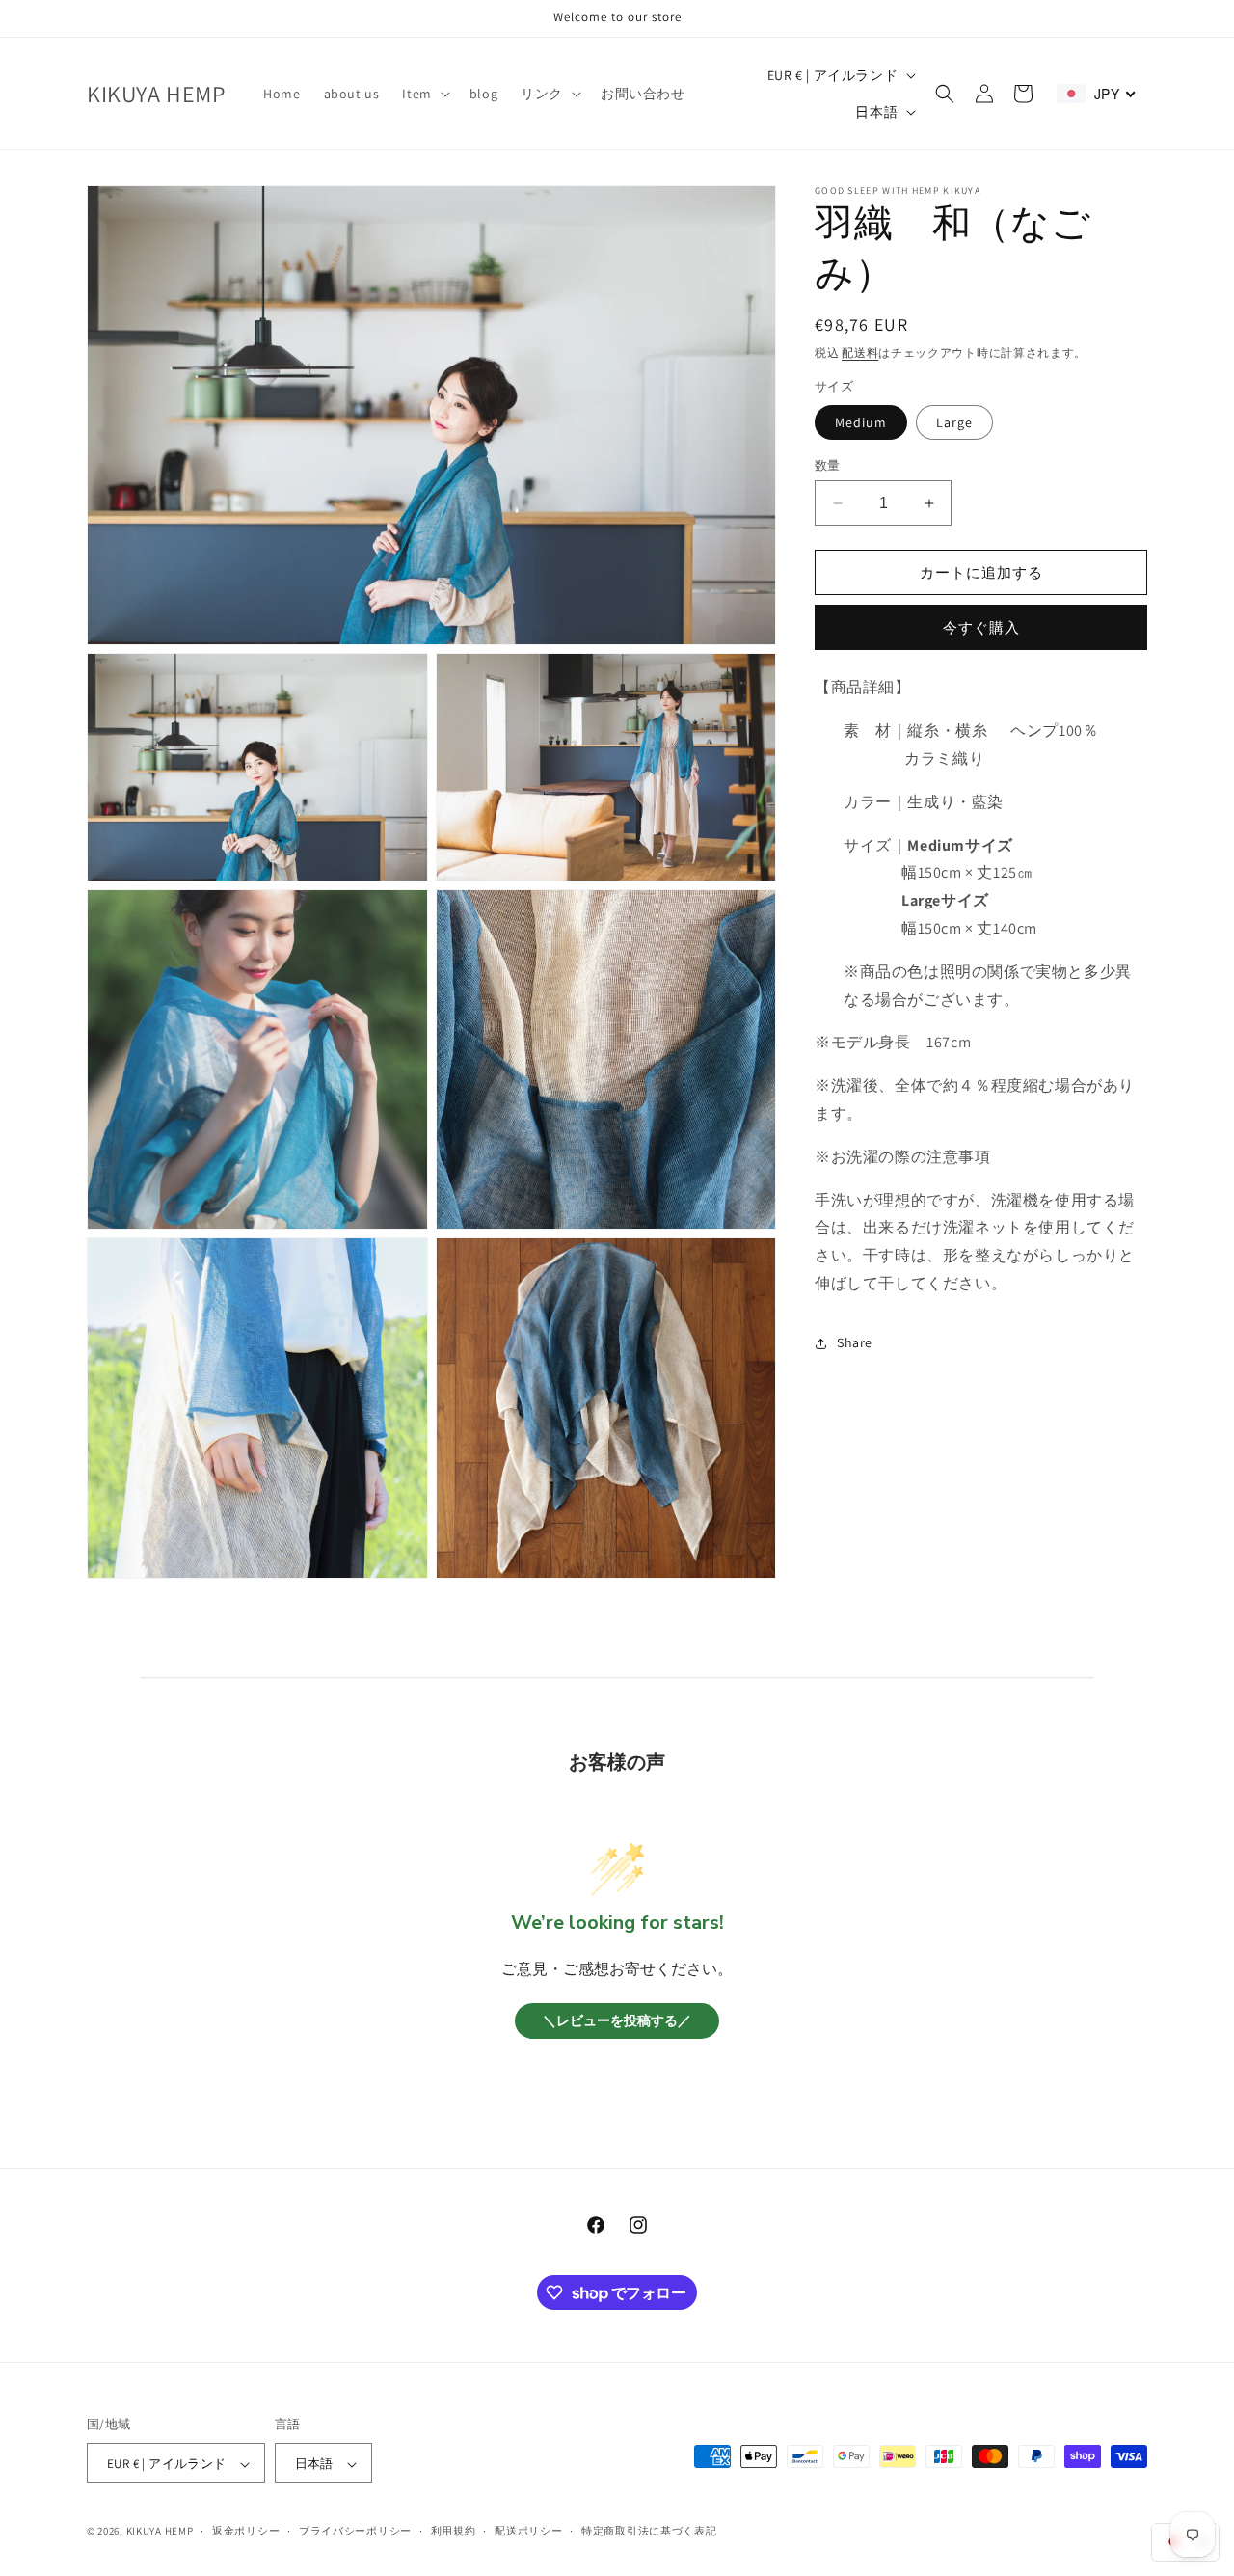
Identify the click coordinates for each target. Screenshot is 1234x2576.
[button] (424, 94)
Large (954, 422)
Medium (861, 422)
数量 (828, 465)
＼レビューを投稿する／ (617, 2021)
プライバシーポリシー (355, 2531)
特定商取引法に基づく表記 (649, 2531)
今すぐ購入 (981, 627)
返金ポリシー (246, 2531)
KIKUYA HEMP (160, 2532)
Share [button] (855, 1342)
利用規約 (454, 2531)
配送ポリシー (528, 2531)
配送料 (860, 353)
